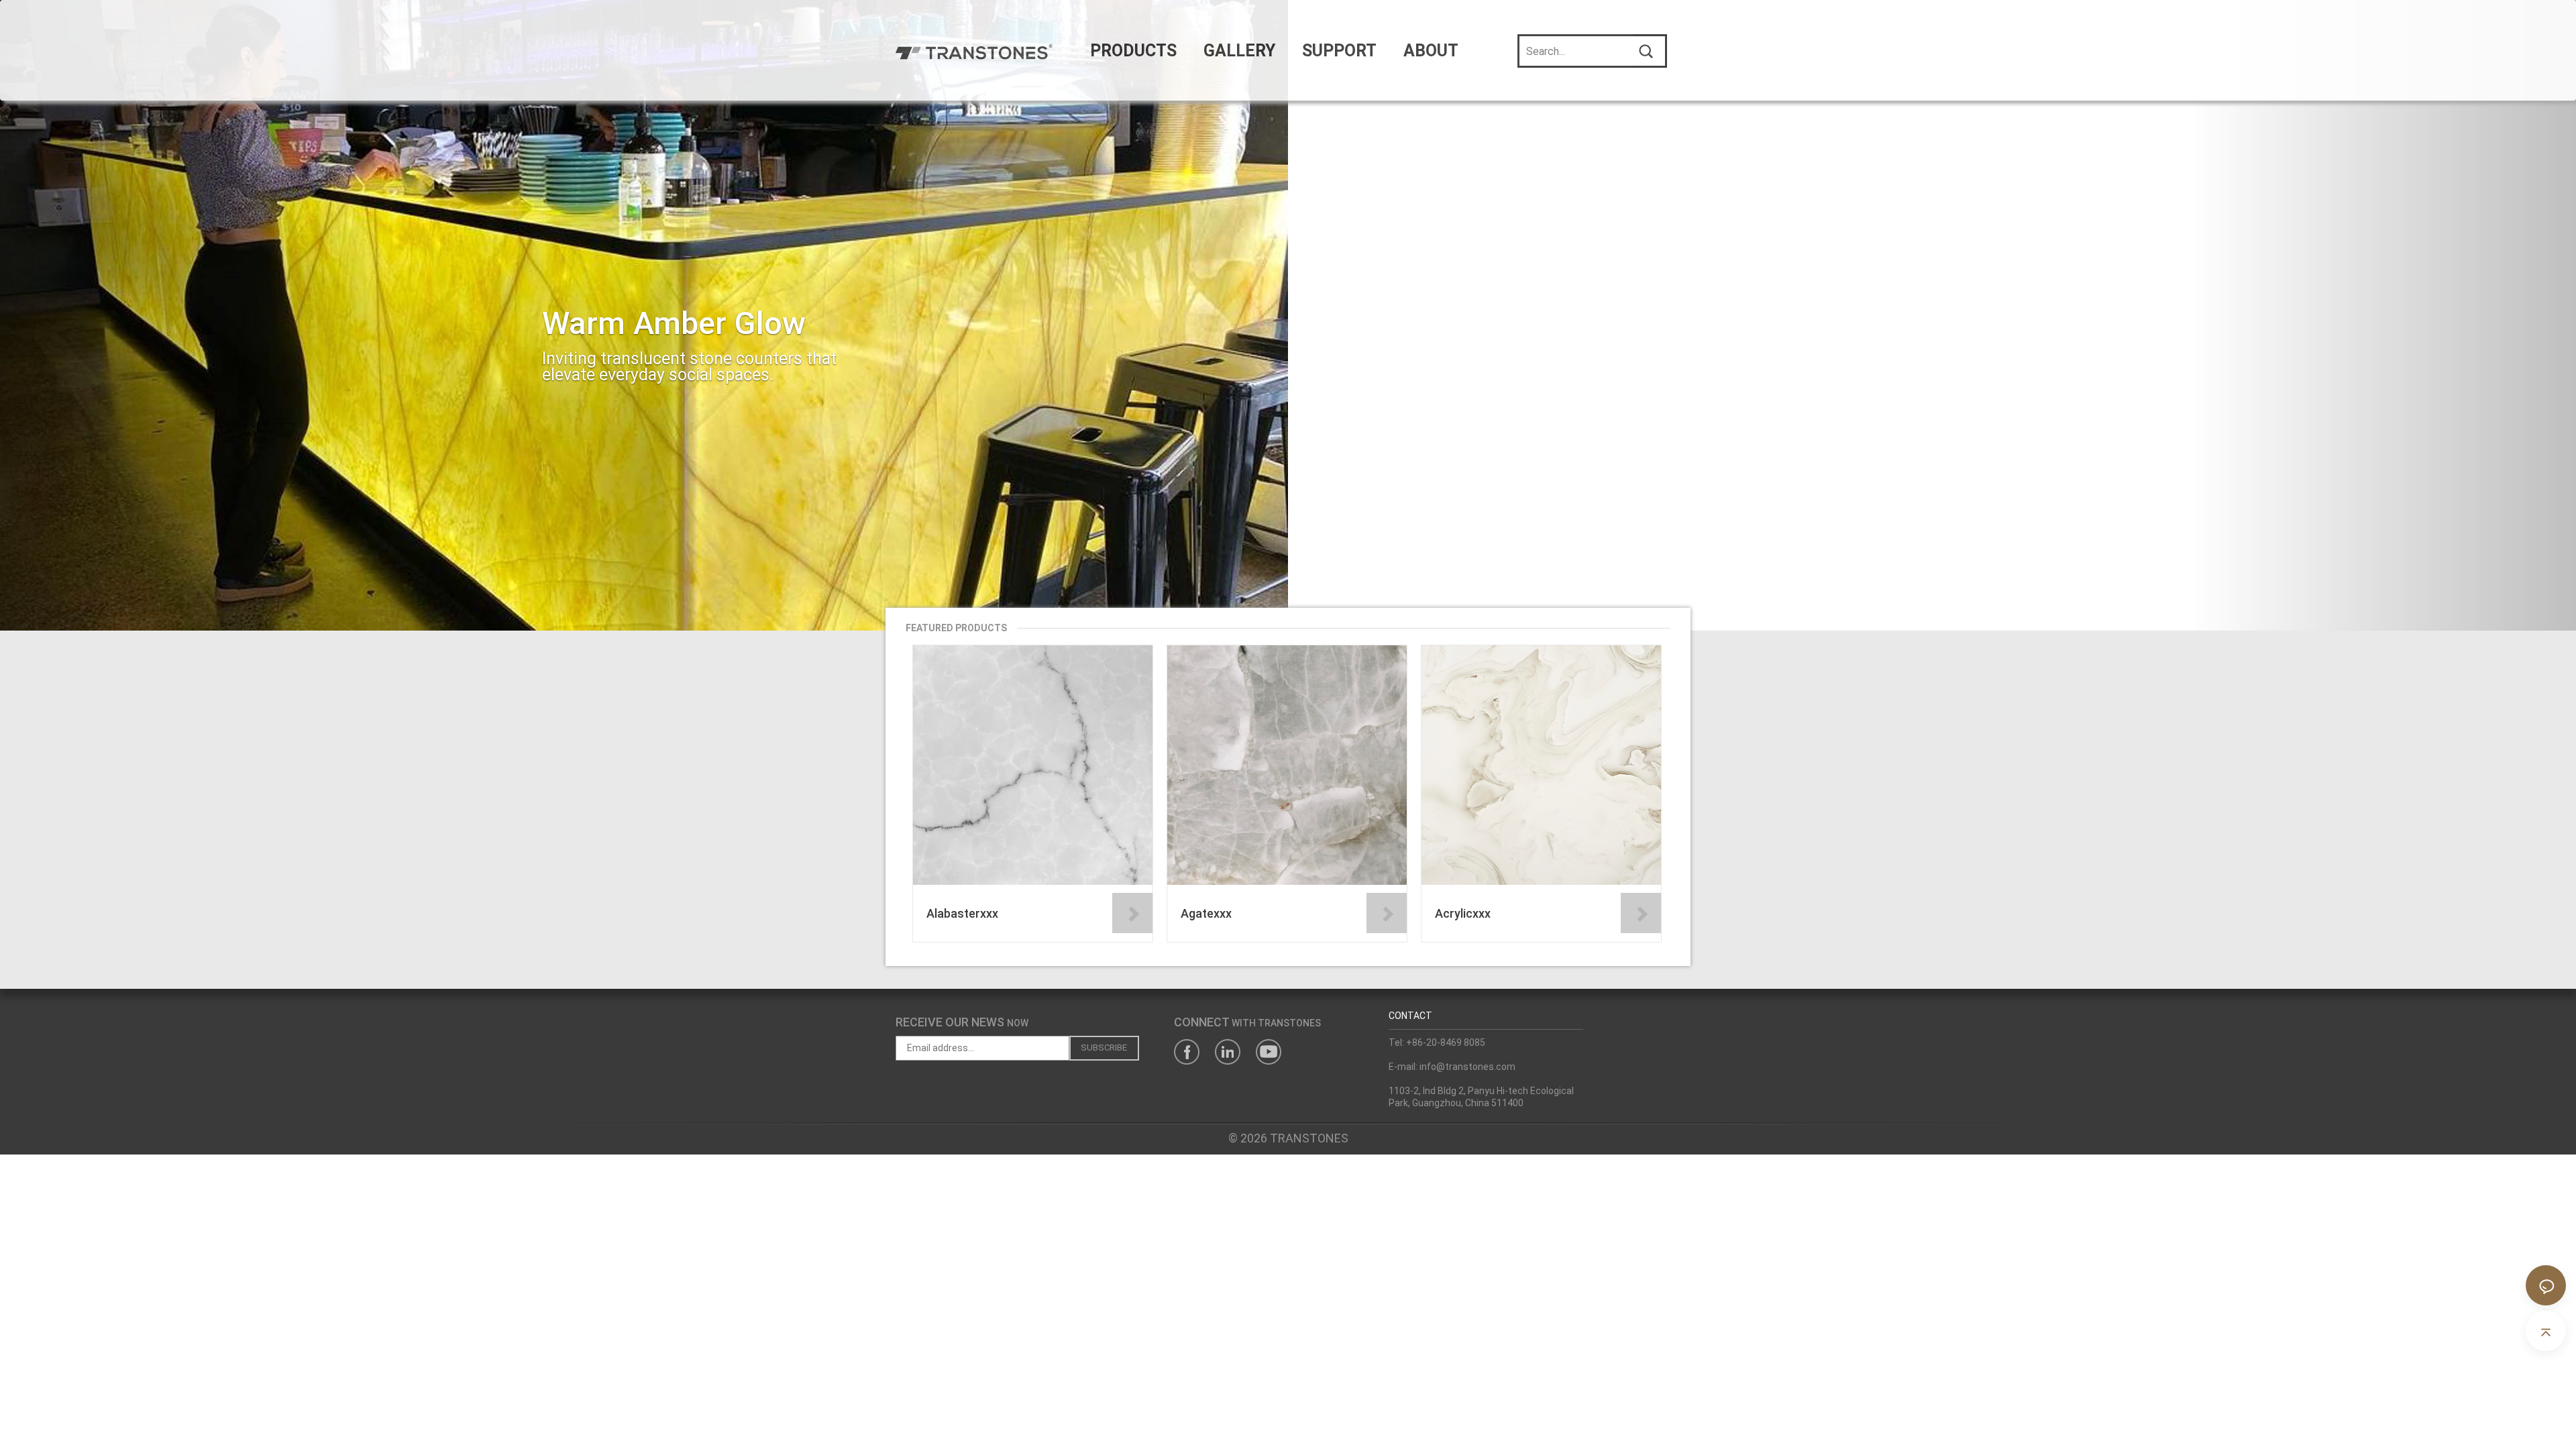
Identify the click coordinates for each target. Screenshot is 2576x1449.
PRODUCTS (1133, 51)
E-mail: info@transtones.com (1452, 1067)
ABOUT (1431, 51)
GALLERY (1239, 51)
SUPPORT (1339, 51)
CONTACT (1410, 1016)
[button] (193, 315)
